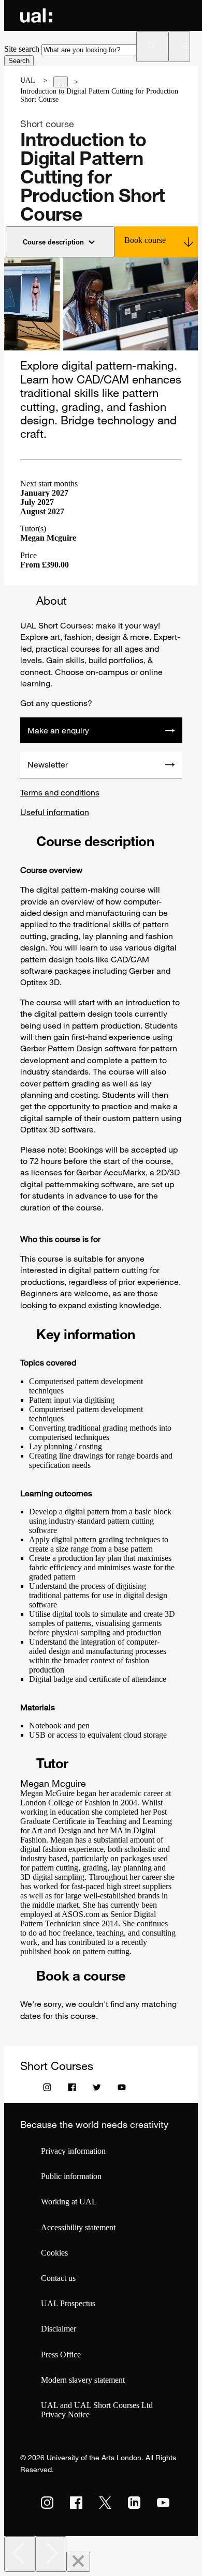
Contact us (58, 2278)
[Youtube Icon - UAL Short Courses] (122, 2090)
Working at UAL (69, 2202)
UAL (27, 80)
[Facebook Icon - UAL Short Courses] (72, 2090)
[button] (152, 47)
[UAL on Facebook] (76, 2503)
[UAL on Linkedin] (134, 2503)
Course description (53, 242)
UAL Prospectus (68, 2303)
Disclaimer (59, 2329)
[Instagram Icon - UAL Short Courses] (47, 2090)
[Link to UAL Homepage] (36, 16)
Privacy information (73, 2151)
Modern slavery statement (83, 2380)
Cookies (54, 2253)
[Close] (78, 2562)
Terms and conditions (60, 792)
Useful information (55, 812)
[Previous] (20, 2554)
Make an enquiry (58, 730)
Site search (22, 49)
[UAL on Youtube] (163, 2503)
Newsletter (48, 764)
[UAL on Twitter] (105, 2503)
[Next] (51, 2554)
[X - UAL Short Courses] (97, 2090)
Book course (145, 240)
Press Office (61, 2355)
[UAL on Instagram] (47, 2503)
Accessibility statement (78, 2227)
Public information (71, 2176)
